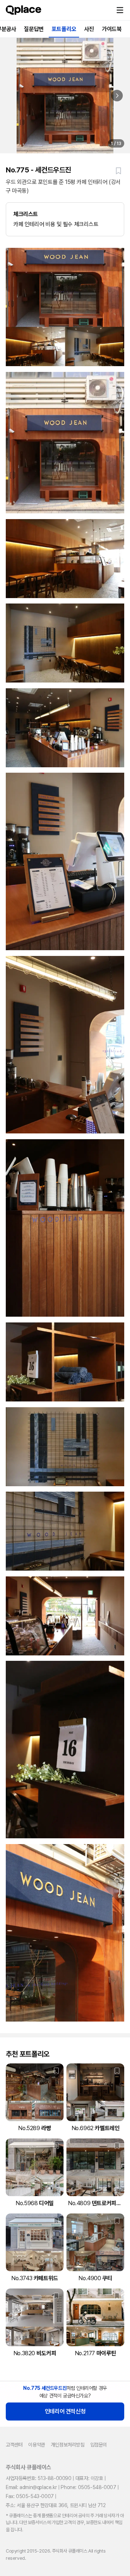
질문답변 (34, 29)
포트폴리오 (64, 29)
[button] (120, 10)
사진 (89, 29)
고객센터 (14, 2445)
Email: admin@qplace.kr (31, 2487)
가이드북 (112, 29)
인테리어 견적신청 (65, 2411)
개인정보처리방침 (68, 2445)
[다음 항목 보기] (117, 96)
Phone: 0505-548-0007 (88, 2487)
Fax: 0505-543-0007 (30, 2496)
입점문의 (99, 2445)
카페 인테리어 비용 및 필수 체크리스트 (56, 219)
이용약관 (36, 2445)
